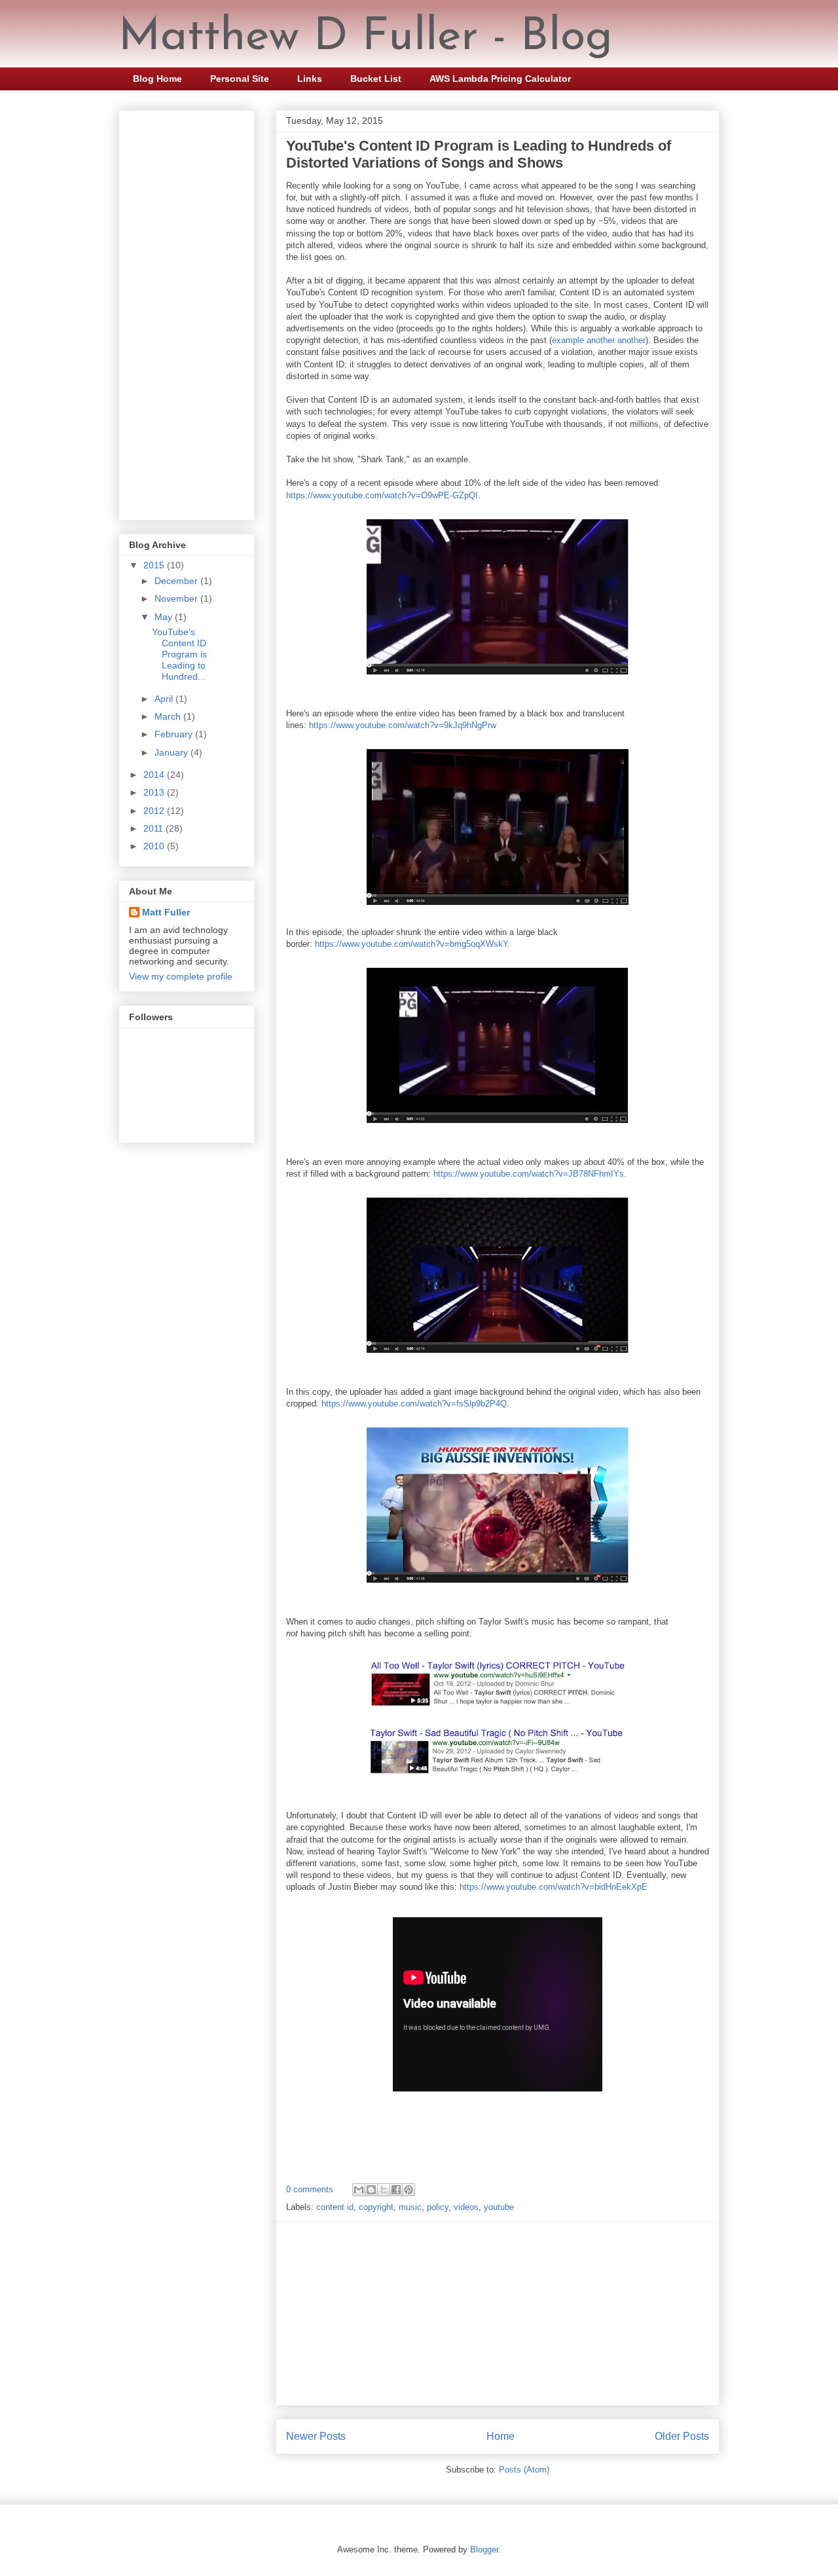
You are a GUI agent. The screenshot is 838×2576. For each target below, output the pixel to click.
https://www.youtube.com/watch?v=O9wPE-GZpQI (382, 495)
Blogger (484, 2549)
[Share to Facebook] (396, 2190)
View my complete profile (181, 976)
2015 (155, 565)
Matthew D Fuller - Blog (366, 38)
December (177, 581)
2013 (155, 792)
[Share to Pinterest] (409, 2190)
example (568, 340)
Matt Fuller (166, 912)
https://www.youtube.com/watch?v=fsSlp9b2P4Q (414, 1404)
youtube (499, 2207)
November (177, 598)
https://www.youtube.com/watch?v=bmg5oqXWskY (411, 944)
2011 (155, 828)
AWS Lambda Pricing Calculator (500, 79)
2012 (155, 811)
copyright (376, 2207)
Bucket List (376, 79)
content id (335, 2207)
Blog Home (157, 79)
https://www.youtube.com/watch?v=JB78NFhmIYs (529, 1174)
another (601, 340)
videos (466, 2207)
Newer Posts (316, 2436)
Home (501, 2436)
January (173, 752)
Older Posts (682, 2436)
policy (438, 2207)
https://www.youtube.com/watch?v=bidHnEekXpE (554, 1887)
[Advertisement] (498, 2313)
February (175, 734)
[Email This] (359, 2190)
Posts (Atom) (524, 2470)
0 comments (310, 2189)
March (169, 716)
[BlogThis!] (371, 2190)
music (410, 2207)
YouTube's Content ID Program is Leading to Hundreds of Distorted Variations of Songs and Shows (479, 154)
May (165, 617)
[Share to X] (384, 2190)
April (165, 699)
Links (310, 79)
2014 (155, 775)
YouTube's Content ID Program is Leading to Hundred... (179, 654)
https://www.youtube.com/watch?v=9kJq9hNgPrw (403, 725)
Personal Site (240, 79)
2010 (155, 846)
